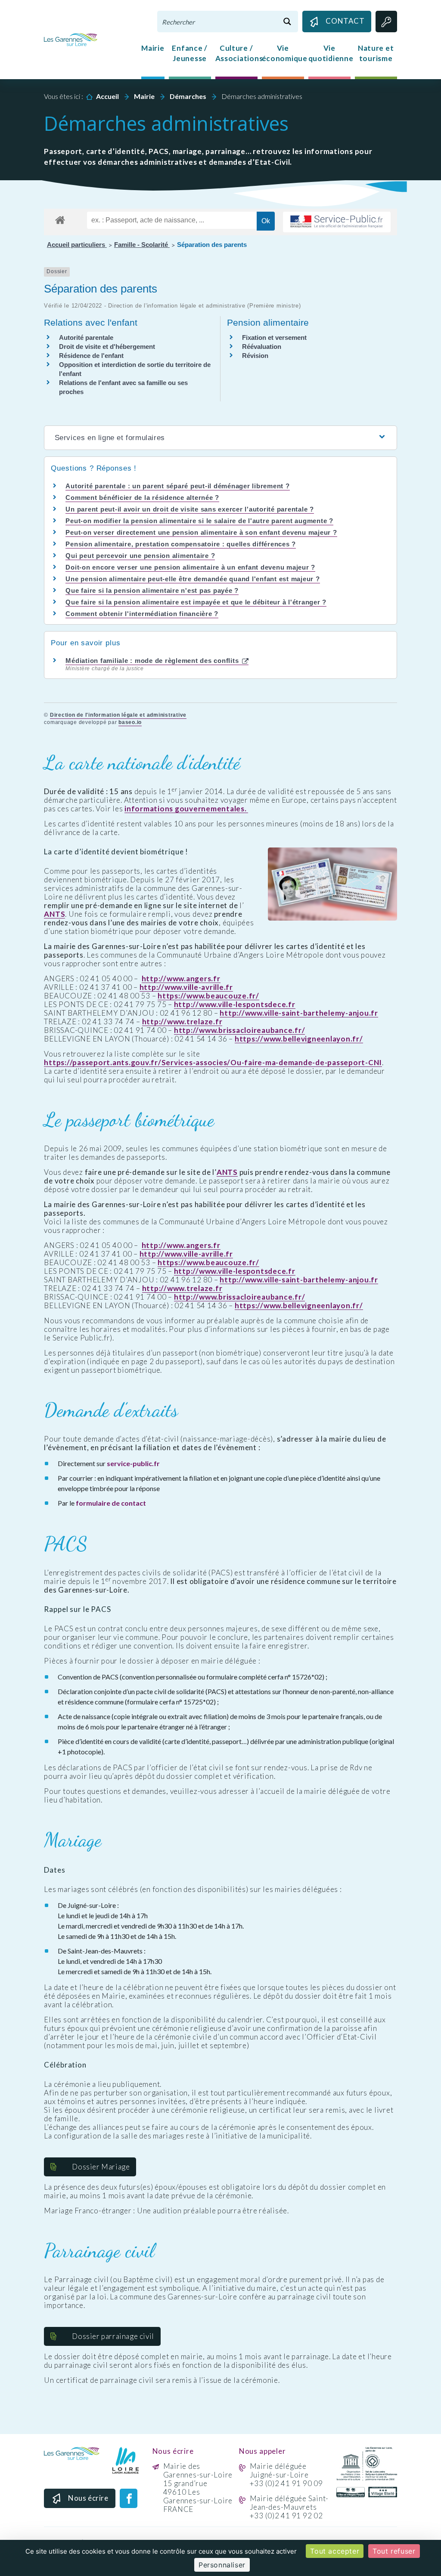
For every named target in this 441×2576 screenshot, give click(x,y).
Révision (255, 356)
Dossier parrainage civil (113, 2336)
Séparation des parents (212, 245)
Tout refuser (394, 2551)
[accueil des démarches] (60, 219)
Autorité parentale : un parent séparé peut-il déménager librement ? (177, 486)
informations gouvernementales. (186, 809)
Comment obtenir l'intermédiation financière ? (142, 614)
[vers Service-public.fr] (337, 222)
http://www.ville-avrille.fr (186, 987)
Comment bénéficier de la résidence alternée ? (142, 498)
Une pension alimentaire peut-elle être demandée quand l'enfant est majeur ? (193, 579)
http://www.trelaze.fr (182, 1022)
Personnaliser (222, 2565)
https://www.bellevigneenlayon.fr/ (299, 1039)
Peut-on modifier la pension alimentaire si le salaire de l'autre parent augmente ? (199, 521)
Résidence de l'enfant (91, 356)
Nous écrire (88, 2498)
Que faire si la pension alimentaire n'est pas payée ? (152, 590)
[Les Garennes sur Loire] (71, 39)
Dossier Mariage (101, 2167)
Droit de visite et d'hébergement (107, 347)
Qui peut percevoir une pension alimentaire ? (140, 556)
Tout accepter (335, 2551)
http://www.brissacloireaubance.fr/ (240, 1030)
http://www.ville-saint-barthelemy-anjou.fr (299, 1013)
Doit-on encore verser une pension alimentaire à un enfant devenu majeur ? (190, 567)
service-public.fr (133, 1463)
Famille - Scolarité (142, 245)
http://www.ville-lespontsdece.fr (235, 1005)
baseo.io (130, 722)
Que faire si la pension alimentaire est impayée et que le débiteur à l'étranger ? (196, 602)
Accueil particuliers (77, 245)
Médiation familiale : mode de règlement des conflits (153, 661)
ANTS (54, 914)
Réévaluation (262, 347)
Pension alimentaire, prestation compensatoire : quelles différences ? (181, 544)
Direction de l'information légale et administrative (118, 715)
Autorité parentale (86, 337)
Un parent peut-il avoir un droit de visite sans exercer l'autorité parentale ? (190, 509)
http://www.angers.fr (181, 979)
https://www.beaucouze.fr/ (208, 996)
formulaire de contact (111, 1503)
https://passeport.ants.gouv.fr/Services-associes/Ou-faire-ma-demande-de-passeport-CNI (213, 1063)
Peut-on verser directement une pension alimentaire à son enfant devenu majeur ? (201, 532)
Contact (345, 21)
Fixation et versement (274, 337)
